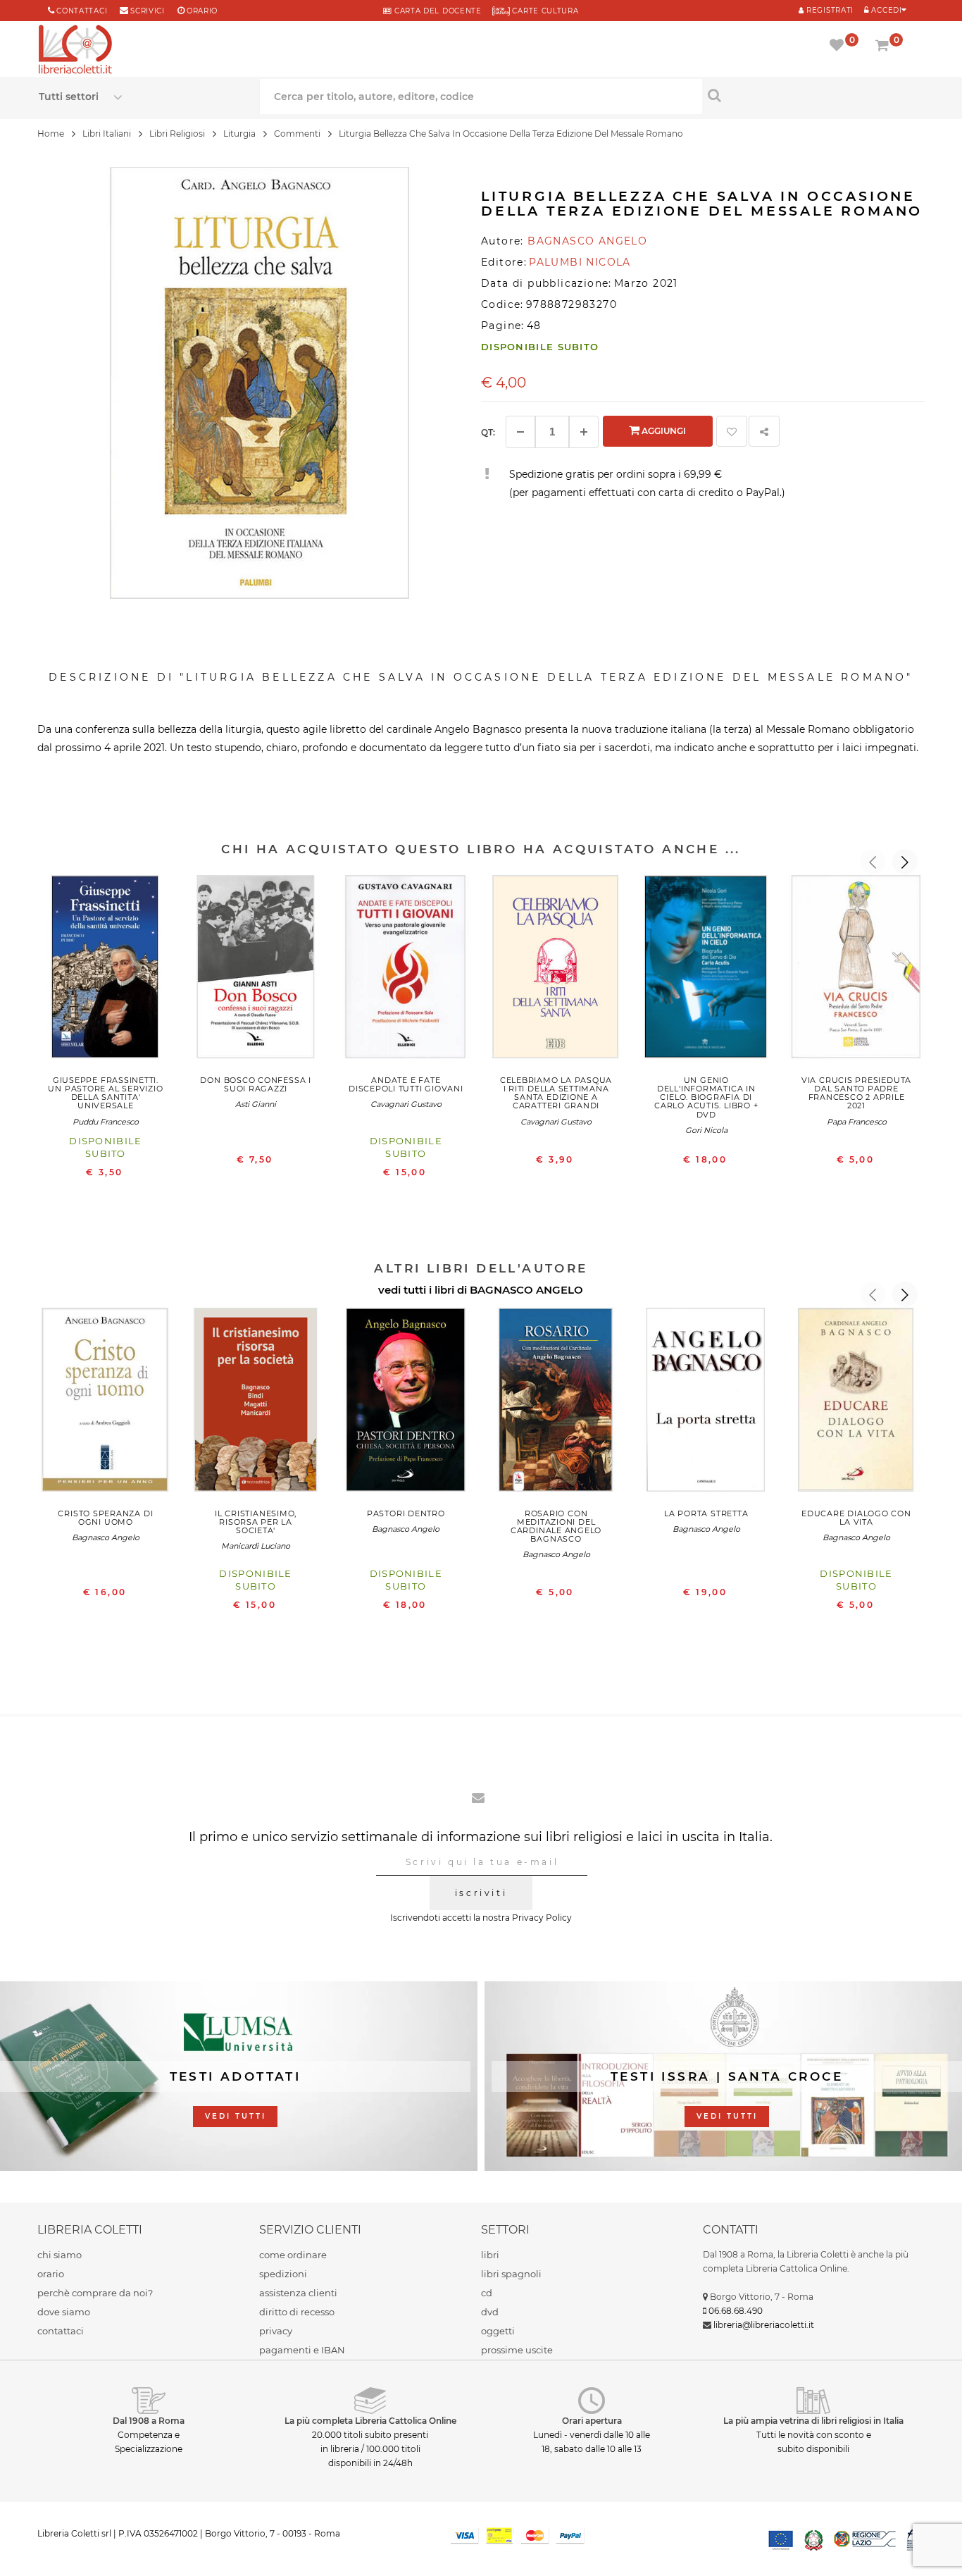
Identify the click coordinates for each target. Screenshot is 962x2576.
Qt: (488, 432)
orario (202, 11)
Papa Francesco (857, 1122)
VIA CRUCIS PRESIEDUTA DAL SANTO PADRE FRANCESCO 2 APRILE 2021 (856, 1093)
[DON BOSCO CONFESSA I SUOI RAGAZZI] (256, 970)
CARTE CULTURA (544, 11)
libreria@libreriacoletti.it (764, 2325)
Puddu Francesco (106, 1122)
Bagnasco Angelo (106, 1537)
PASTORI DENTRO (406, 1513)
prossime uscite (517, 2350)
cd (487, 2293)
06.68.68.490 (736, 2311)
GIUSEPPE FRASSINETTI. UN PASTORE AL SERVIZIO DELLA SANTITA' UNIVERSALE (105, 1093)
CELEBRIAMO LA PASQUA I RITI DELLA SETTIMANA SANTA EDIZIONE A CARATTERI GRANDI (556, 1093)
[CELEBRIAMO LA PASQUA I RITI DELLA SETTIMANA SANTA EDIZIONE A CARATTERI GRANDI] (556, 970)
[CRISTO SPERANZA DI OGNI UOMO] (105, 1403)
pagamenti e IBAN (302, 2350)
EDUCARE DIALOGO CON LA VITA (856, 1518)
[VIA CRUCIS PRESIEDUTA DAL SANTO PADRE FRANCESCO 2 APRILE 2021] (856, 970)
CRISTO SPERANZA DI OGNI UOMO (105, 1518)
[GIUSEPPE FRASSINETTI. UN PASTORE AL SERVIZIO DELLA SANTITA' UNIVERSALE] (105, 970)
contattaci (61, 2331)
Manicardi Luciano (256, 1546)
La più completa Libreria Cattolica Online (370, 2421)
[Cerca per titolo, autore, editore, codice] (813, 95)
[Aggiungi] (584, 432)
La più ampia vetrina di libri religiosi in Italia (813, 2421)
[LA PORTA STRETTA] (706, 1403)
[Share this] (764, 431)
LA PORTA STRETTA (706, 1513)
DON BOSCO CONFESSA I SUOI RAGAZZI (255, 1084)
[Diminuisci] (520, 432)
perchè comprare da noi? (95, 2293)
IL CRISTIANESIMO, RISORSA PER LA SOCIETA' (256, 1522)
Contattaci (82, 11)
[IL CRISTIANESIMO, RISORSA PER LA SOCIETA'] (256, 1403)
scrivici (148, 11)
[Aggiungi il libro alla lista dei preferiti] (732, 431)
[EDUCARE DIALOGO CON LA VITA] (856, 1403)
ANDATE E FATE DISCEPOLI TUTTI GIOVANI (406, 1084)
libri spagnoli (511, 2274)
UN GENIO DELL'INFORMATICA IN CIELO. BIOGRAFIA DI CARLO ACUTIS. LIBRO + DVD (706, 1097)
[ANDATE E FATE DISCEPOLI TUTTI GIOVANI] (406, 970)
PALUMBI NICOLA (580, 262)
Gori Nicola (706, 1130)
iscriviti (481, 1893)
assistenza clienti (298, 2293)
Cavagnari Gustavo (406, 1104)
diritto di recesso (297, 2312)
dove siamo (64, 2312)
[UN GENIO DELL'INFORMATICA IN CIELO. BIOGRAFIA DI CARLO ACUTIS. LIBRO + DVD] (706, 970)
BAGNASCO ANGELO (526, 1290)
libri (490, 2255)
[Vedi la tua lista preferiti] (839, 47)
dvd (490, 2312)
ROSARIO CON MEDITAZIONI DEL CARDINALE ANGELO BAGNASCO (556, 1526)
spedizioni (283, 2274)
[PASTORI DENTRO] (406, 1403)
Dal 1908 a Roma (149, 2421)
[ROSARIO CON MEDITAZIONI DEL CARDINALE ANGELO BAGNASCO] (556, 1403)
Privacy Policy (542, 1918)
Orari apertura (592, 2421)
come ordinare (293, 2255)
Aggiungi (663, 431)
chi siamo (60, 2255)
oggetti (498, 2331)
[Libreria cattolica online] (75, 51)
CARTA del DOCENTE (436, 11)
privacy (276, 2331)
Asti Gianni (256, 1104)
